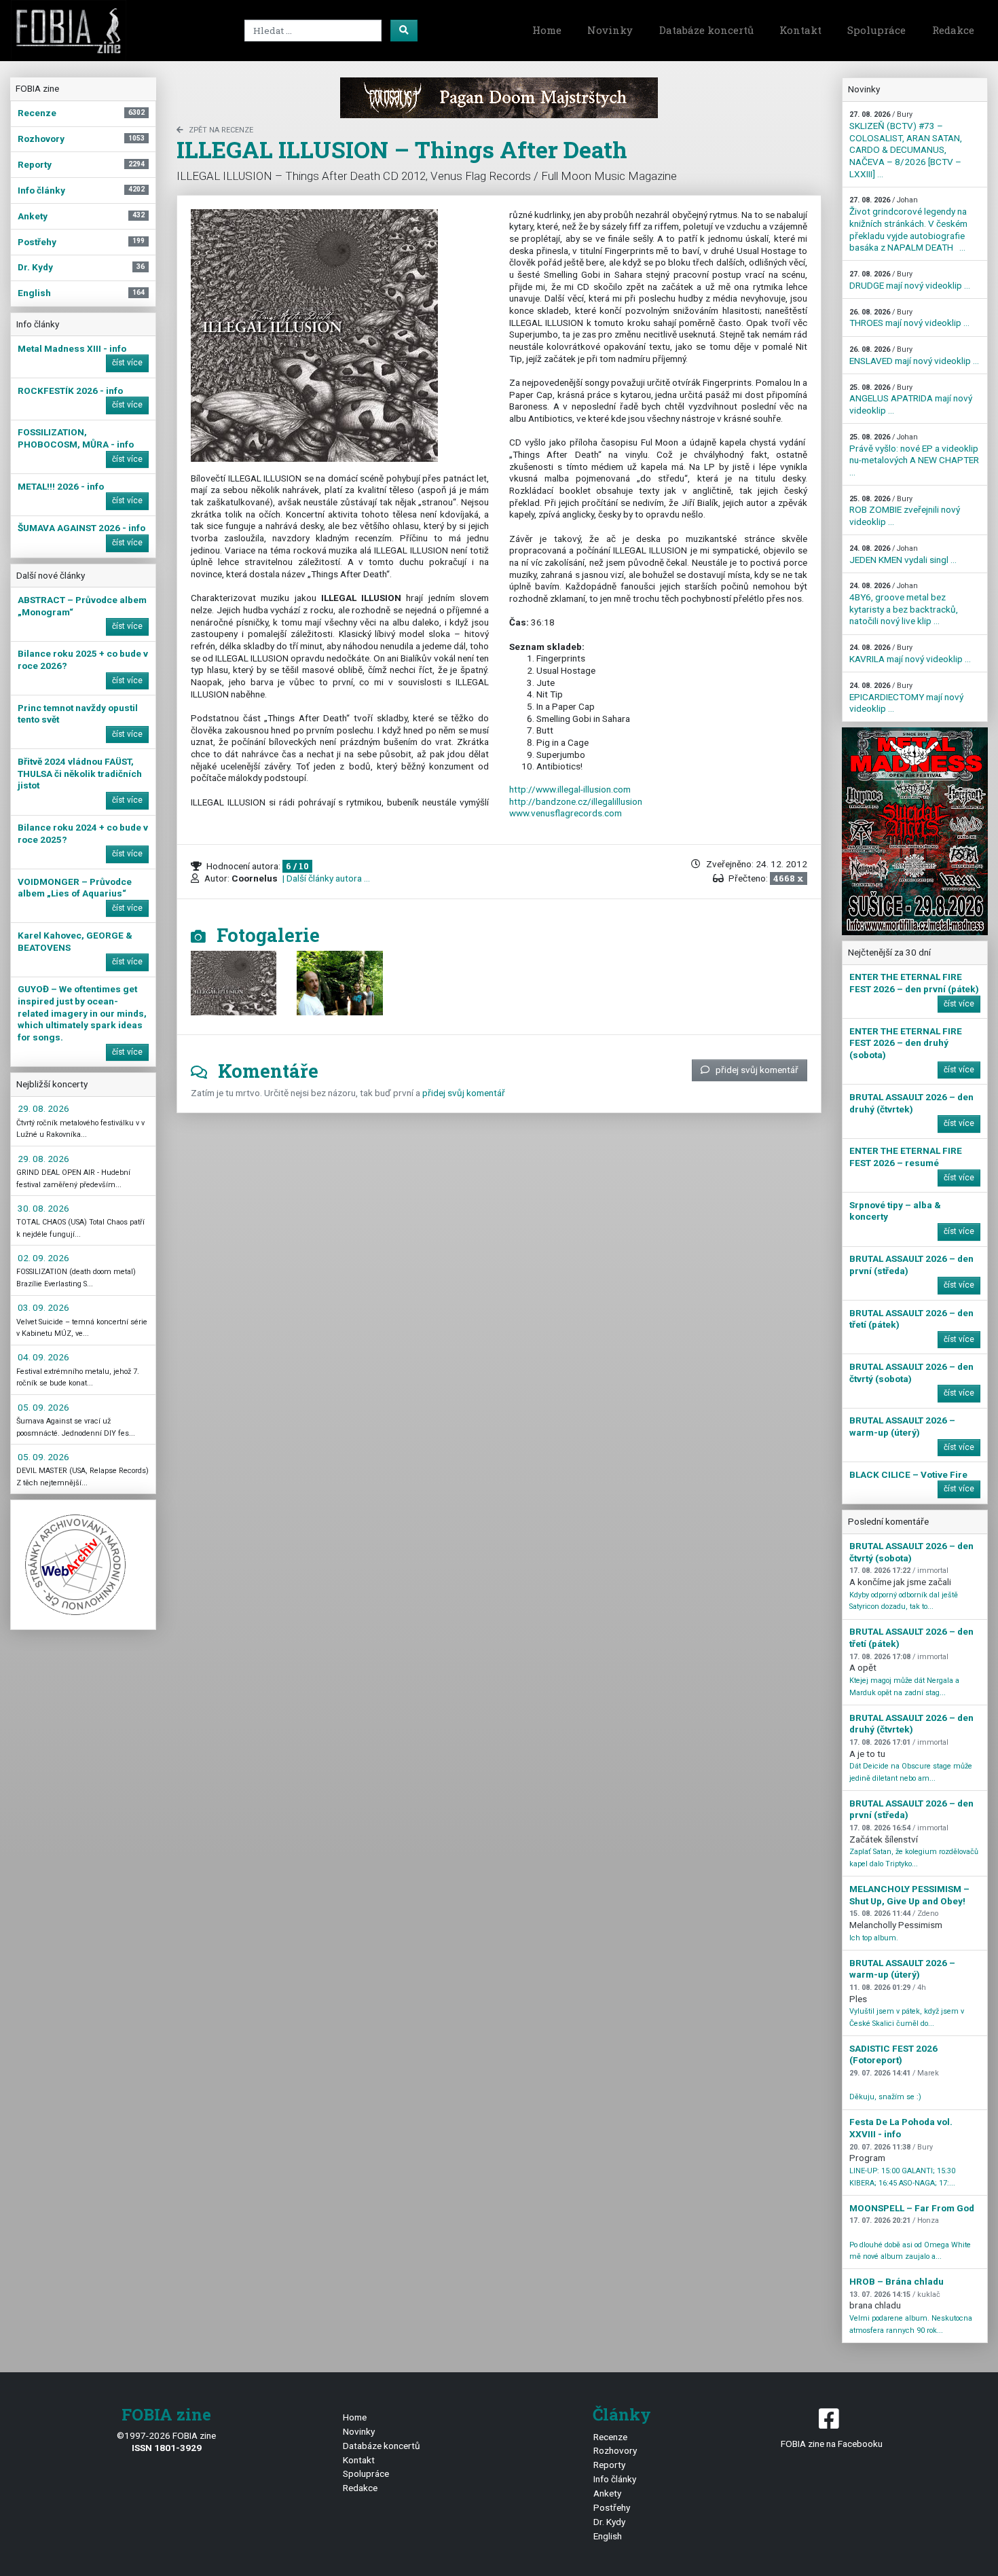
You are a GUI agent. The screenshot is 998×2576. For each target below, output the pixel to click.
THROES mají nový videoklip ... (909, 318)
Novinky (610, 30)
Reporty (609, 2465)
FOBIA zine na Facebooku (832, 2444)
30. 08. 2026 (43, 1208)
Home (547, 30)
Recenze (610, 2437)
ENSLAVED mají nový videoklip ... (914, 356)
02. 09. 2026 (43, 1258)
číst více (127, 363)
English (608, 2536)
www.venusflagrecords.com (566, 813)
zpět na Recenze (221, 130)
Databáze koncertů (706, 30)
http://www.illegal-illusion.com (570, 789)
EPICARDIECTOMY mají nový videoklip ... (906, 697)
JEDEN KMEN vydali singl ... (903, 555)
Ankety (607, 2493)
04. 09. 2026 (43, 1357)
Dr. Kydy (609, 2522)
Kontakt (800, 30)
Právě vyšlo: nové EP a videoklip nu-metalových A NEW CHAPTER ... (914, 455)
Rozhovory (615, 2450)
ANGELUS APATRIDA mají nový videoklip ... (911, 399)
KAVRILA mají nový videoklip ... (910, 654)
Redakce (953, 30)
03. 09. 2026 (43, 1307)
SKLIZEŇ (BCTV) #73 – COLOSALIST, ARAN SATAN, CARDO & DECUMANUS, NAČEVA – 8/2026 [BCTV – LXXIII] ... (906, 144)
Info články (615, 2479)
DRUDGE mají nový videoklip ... (910, 280)
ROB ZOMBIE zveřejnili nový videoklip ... (905, 511)
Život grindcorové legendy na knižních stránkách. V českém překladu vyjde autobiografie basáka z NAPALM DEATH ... (908, 224)
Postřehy (612, 2507)
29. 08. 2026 (43, 1108)
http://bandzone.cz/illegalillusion (576, 801)
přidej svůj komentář (757, 1070)
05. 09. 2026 (43, 1407)
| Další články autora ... (325, 878)
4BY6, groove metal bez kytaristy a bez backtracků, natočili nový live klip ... (904, 604)
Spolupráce (876, 30)
